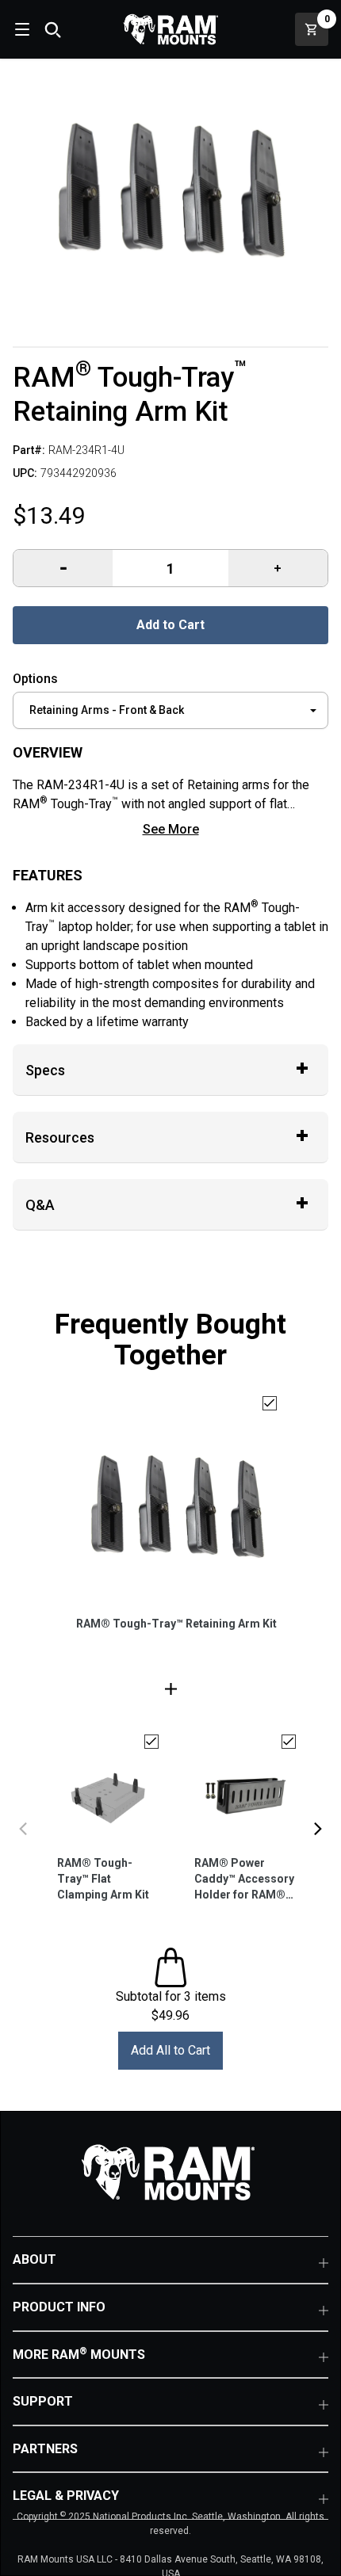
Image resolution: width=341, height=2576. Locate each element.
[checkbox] (270, 1403)
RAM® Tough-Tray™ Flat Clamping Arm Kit (103, 1879)
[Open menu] (21, 29)
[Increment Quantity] (63, 568)
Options (35, 679)
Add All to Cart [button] (170, 2050)
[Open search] (52, 29)
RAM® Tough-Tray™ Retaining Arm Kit (176, 1624)
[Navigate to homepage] (170, 29)
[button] (23, 1829)
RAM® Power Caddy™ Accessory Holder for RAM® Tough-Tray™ (244, 1880)
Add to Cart (170, 625)
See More (171, 829)
